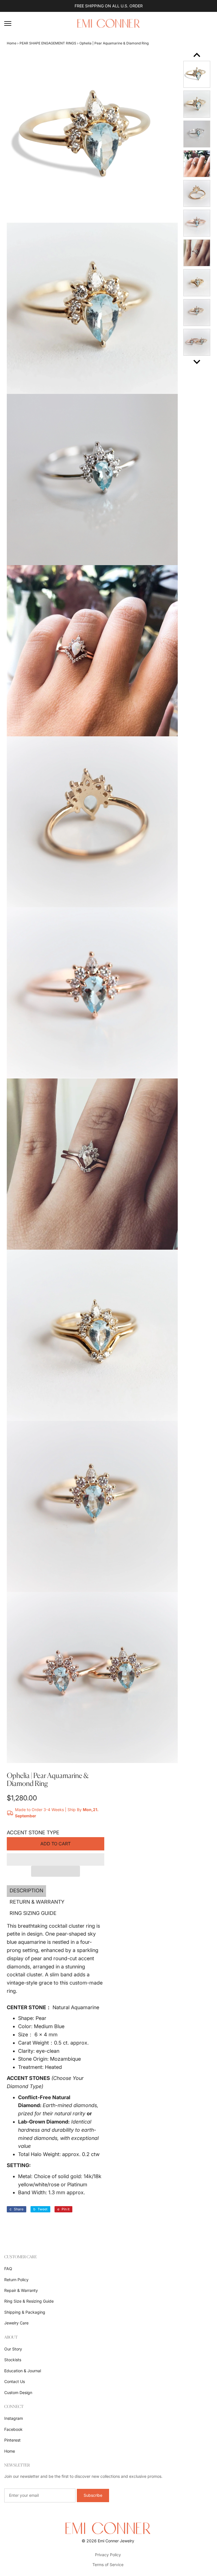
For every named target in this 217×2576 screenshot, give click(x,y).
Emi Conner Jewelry (116, 2541)
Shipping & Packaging (25, 2312)
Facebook (13, 2429)
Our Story (13, 2349)
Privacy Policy (108, 2555)
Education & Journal (23, 2371)
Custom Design (18, 2392)
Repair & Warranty (21, 2290)
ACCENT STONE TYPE (33, 1832)
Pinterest (12, 2440)
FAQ (8, 2269)
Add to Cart (56, 1844)
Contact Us (15, 2381)
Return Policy (16, 2280)
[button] (56, 1859)
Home (12, 43)
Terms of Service (108, 2565)
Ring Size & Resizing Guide (29, 2301)
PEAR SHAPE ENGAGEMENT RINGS (48, 43)
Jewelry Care (16, 2323)
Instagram (14, 2418)
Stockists (13, 2360)
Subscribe (93, 2495)
